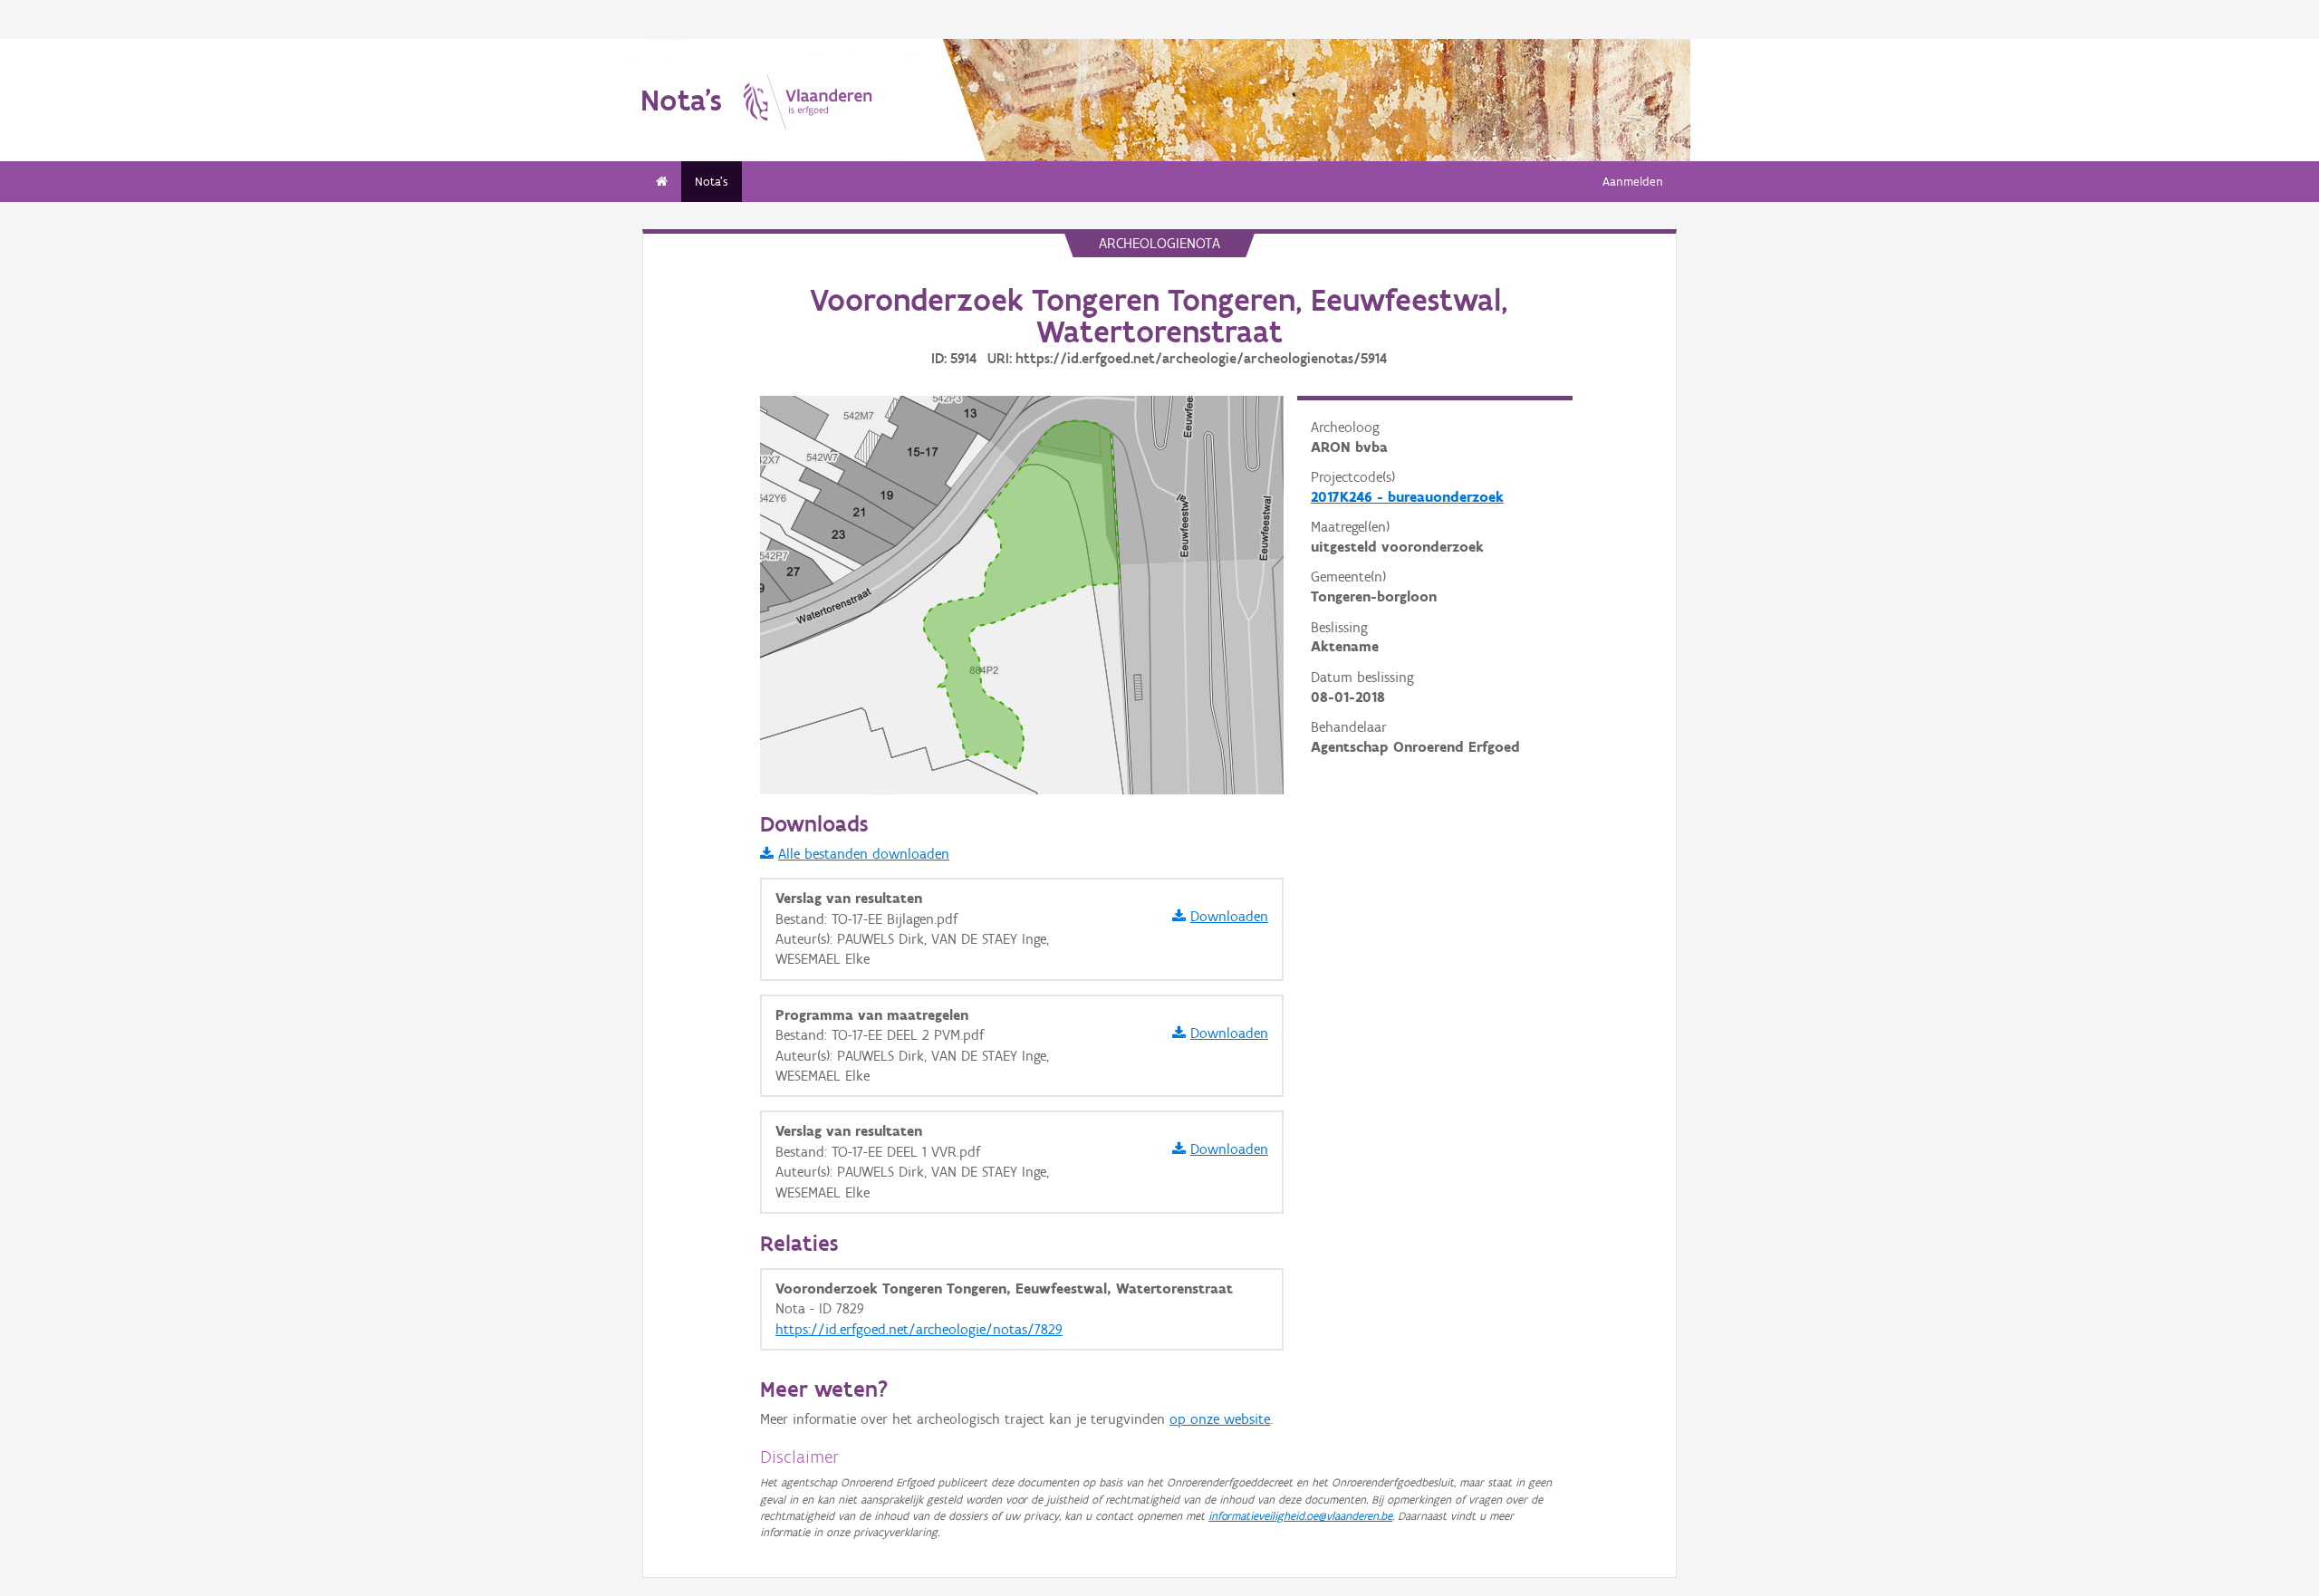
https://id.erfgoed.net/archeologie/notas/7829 (919, 1329)
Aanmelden (1633, 182)
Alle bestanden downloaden (864, 854)
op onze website (1220, 1419)
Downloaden (1229, 916)
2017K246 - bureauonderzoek (1407, 497)
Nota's (712, 182)
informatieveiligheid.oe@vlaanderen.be (1300, 1516)
